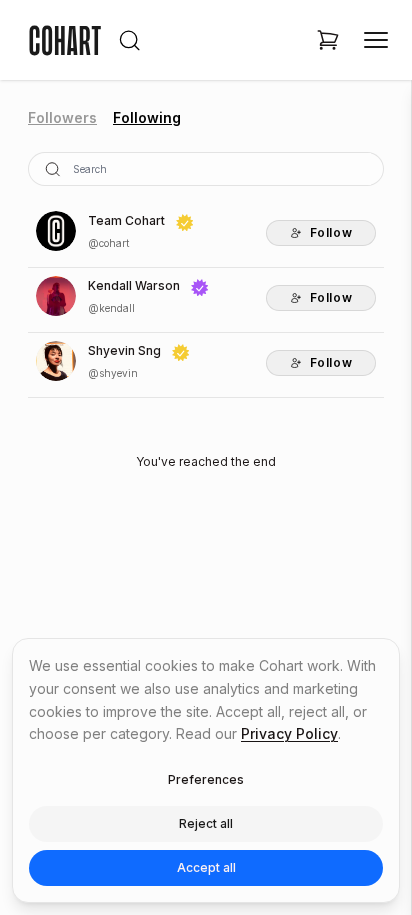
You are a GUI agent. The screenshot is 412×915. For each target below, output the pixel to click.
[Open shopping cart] (328, 40)
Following (147, 117)
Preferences (206, 779)
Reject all (206, 823)
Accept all (206, 867)
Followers (62, 117)
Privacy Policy (289, 733)
